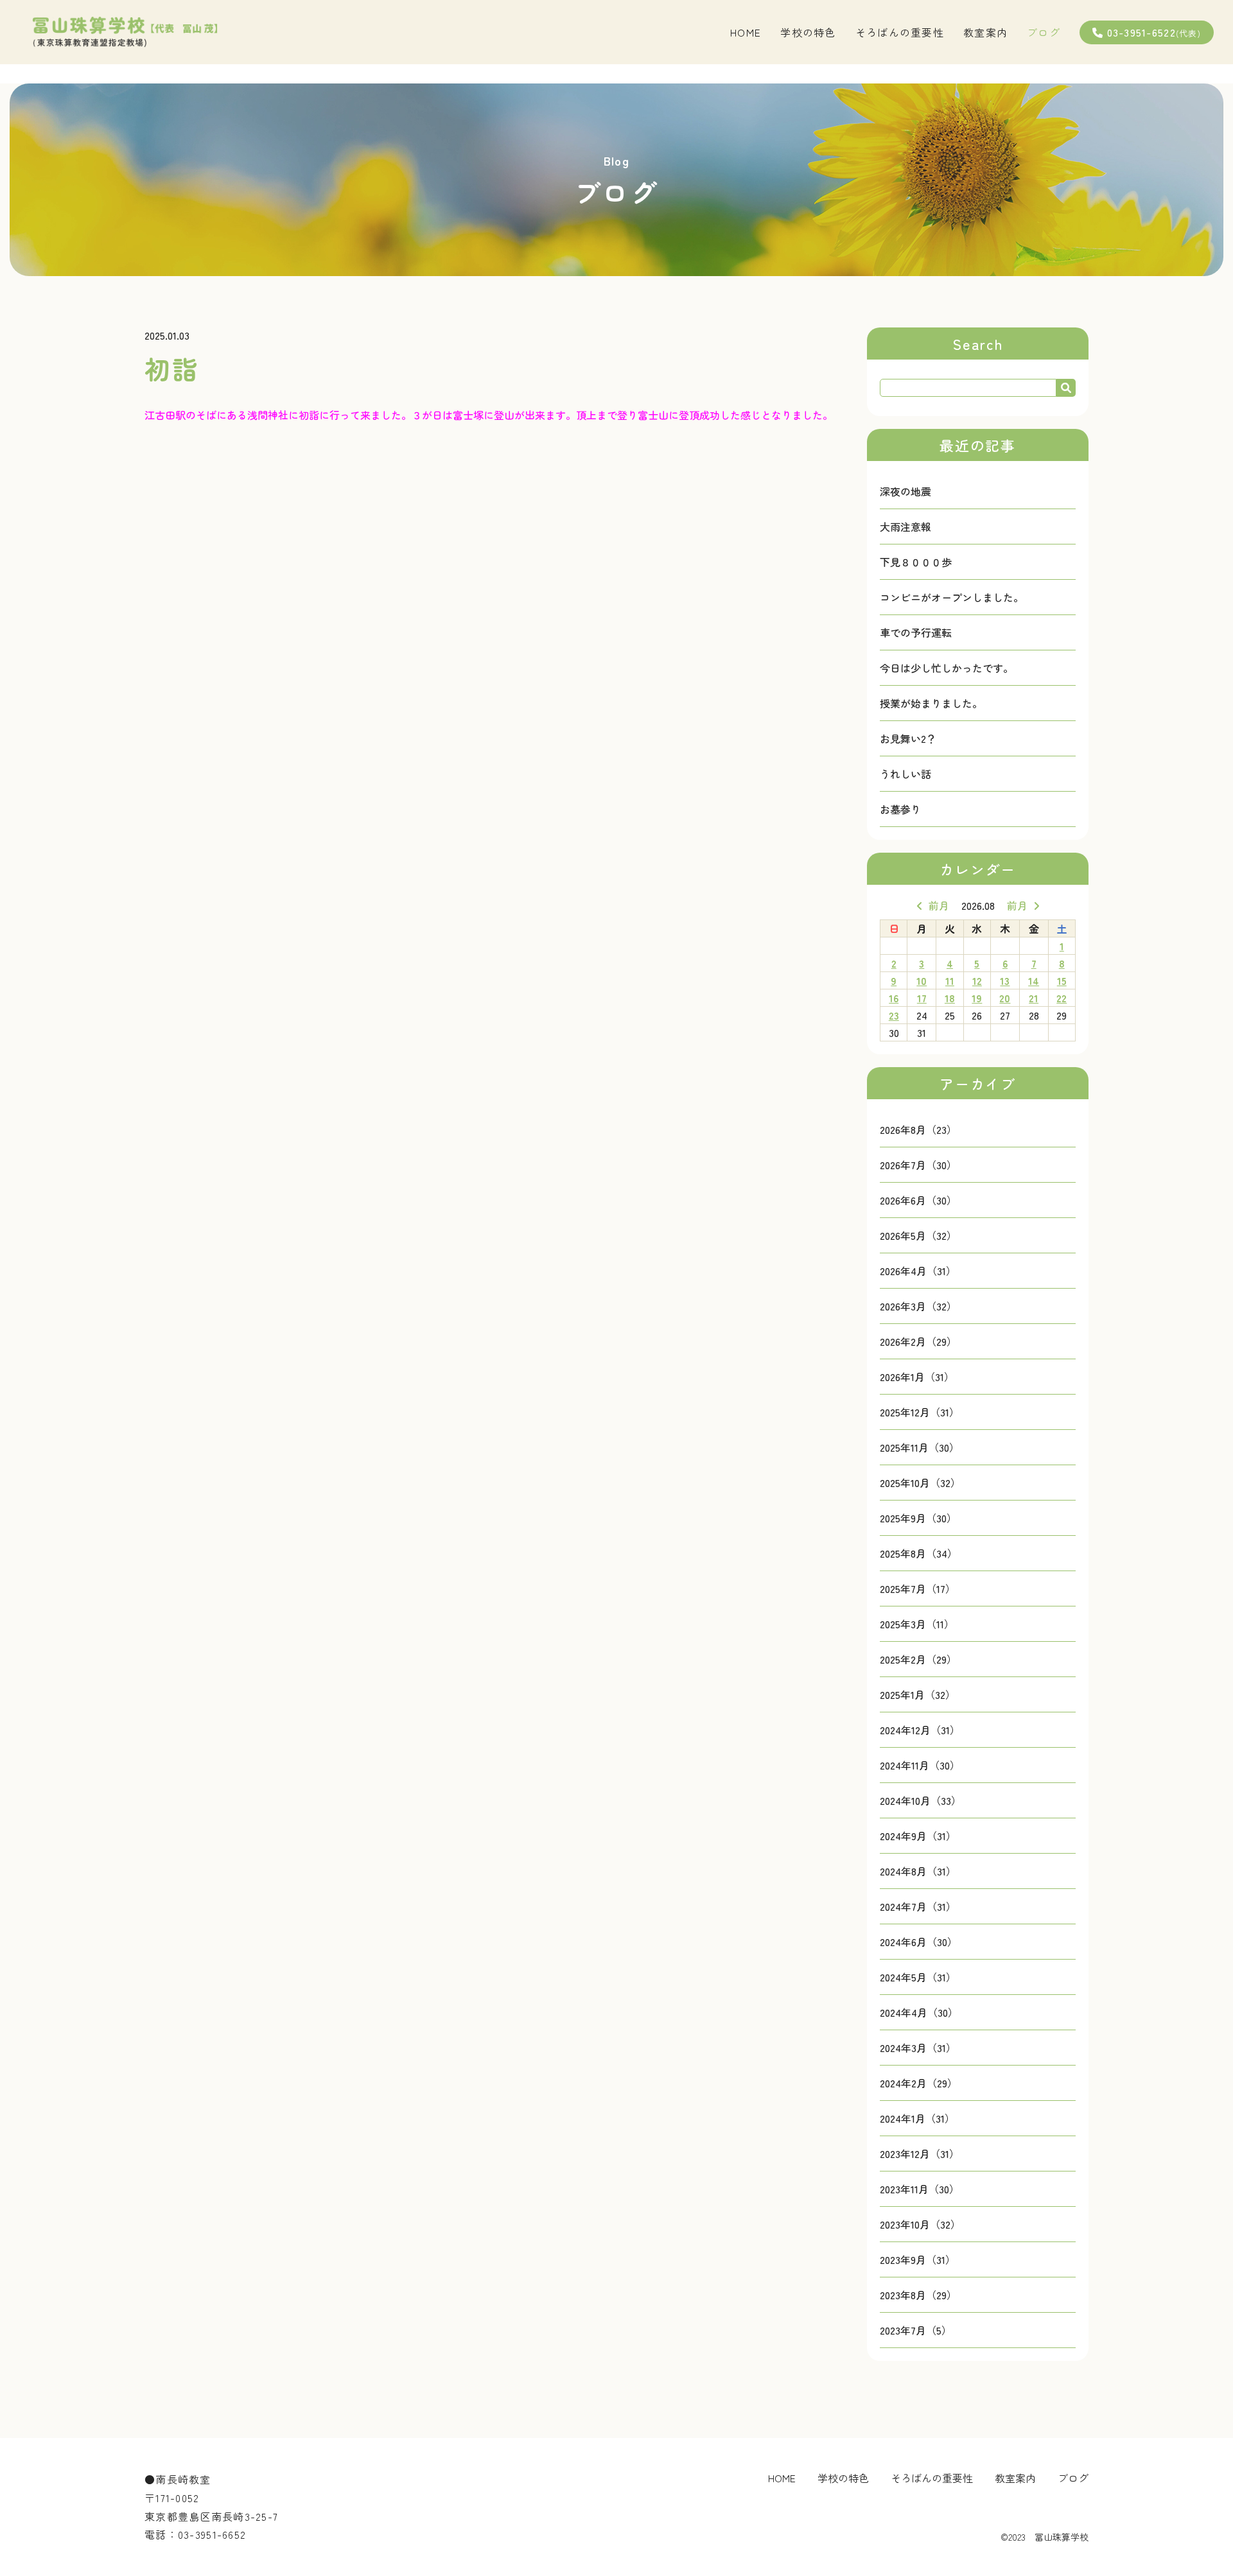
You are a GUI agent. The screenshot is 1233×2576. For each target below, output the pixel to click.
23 (894, 1015)
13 (1005, 980)
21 (1034, 998)
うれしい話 (905, 774)
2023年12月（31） (920, 2154)
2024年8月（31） (918, 1871)
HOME (746, 32)
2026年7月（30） (918, 1165)
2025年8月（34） (919, 1553)
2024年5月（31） (918, 1977)
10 (922, 980)
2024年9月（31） (918, 1836)
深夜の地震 (905, 491)
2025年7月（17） (918, 1588)
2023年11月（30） (920, 2189)
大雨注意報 (905, 527)
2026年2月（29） (918, 1341)
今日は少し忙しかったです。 (947, 668)
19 (977, 998)
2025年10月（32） (920, 1483)
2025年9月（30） (918, 1518)
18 (950, 998)
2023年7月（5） (916, 2330)
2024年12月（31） (920, 1730)
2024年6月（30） (919, 1942)
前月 (939, 905)
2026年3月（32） (918, 1306)
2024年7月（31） (918, 1906)
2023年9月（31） (918, 2259)
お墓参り (900, 809)
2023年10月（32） (920, 2224)
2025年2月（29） (918, 1659)
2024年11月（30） (920, 1765)
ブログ (1044, 32)
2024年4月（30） (919, 2012)
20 (1005, 998)
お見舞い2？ (908, 738)
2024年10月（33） (921, 1800)
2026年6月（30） (918, 1200)
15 (1062, 980)
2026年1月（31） (917, 1377)
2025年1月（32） (918, 1694)
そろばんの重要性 (900, 32)
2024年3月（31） (918, 2048)
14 (1034, 980)
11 (950, 980)
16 (894, 998)
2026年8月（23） (918, 1129)
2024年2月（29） (919, 2083)
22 (1062, 998)
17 (922, 998)
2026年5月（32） (918, 1235)
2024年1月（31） (917, 2118)
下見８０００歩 (916, 562)
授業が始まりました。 (931, 703)
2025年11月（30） (920, 1447)
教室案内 (985, 32)
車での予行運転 (916, 632)
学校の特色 (808, 32)
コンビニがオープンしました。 (952, 597)
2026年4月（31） (918, 1271)
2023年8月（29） (918, 2295)
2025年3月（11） (917, 1624)
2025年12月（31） (920, 1412)
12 (977, 980)
